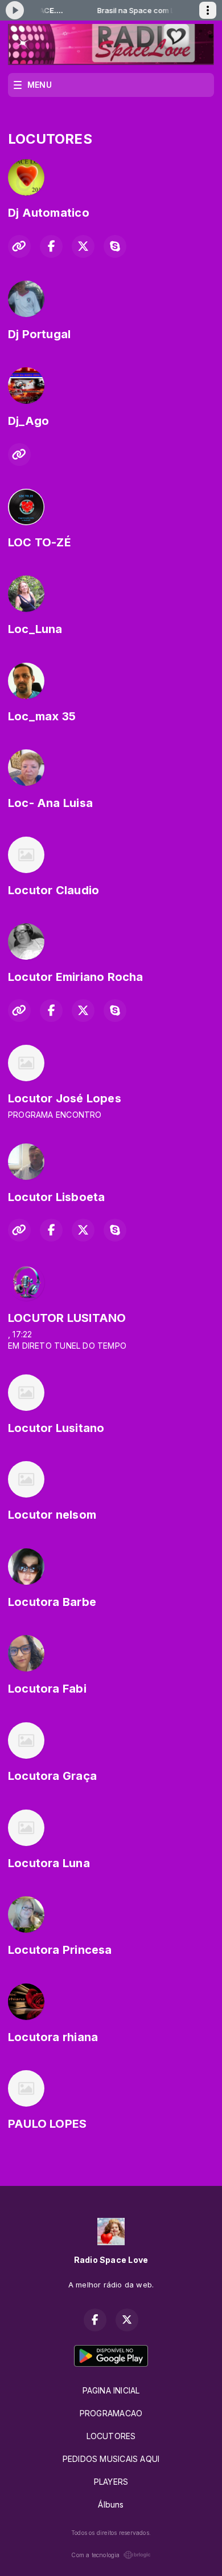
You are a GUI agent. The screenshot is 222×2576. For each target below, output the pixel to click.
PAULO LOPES (47, 2124)
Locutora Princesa (60, 1950)
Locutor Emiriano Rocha (76, 977)
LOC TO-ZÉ (40, 542)
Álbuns (111, 2504)
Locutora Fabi (47, 1689)
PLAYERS (111, 2482)
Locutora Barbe (52, 1602)
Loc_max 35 (42, 716)
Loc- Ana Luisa (50, 803)
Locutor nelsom (52, 1515)
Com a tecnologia (95, 2555)
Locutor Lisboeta (56, 1197)
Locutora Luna (49, 1863)
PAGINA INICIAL (111, 2390)
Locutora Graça (52, 1776)
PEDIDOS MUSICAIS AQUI (111, 2459)
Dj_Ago (28, 421)
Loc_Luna (35, 629)
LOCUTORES (111, 2436)
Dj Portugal (39, 334)
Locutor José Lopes (65, 1098)
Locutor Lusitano (56, 1428)
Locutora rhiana (53, 2037)
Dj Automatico (49, 213)
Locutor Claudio (54, 890)
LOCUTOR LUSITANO (67, 1318)
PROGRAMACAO (111, 2413)
